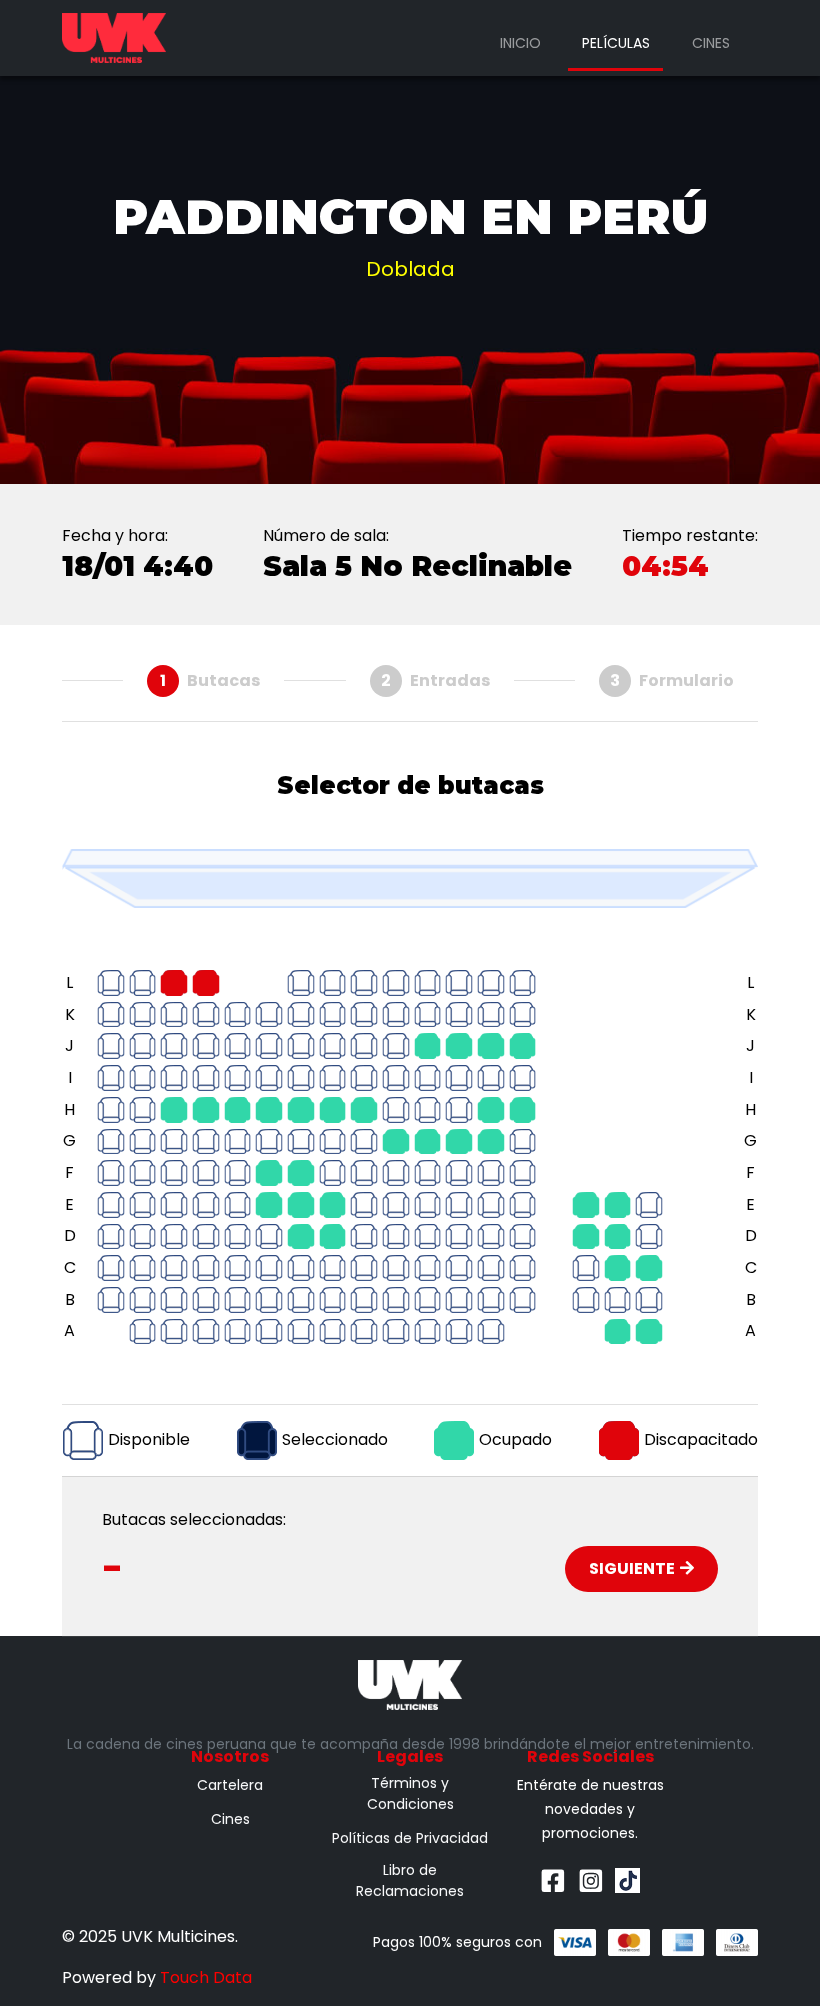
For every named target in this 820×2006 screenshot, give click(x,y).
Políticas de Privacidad (410, 1838)
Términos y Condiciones (410, 1793)
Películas (616, 43)
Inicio (520, 43)
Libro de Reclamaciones (410, 1880)
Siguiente (632, 1568)
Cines (711, 43)
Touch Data (206, 1977)
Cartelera (230, 1785)
